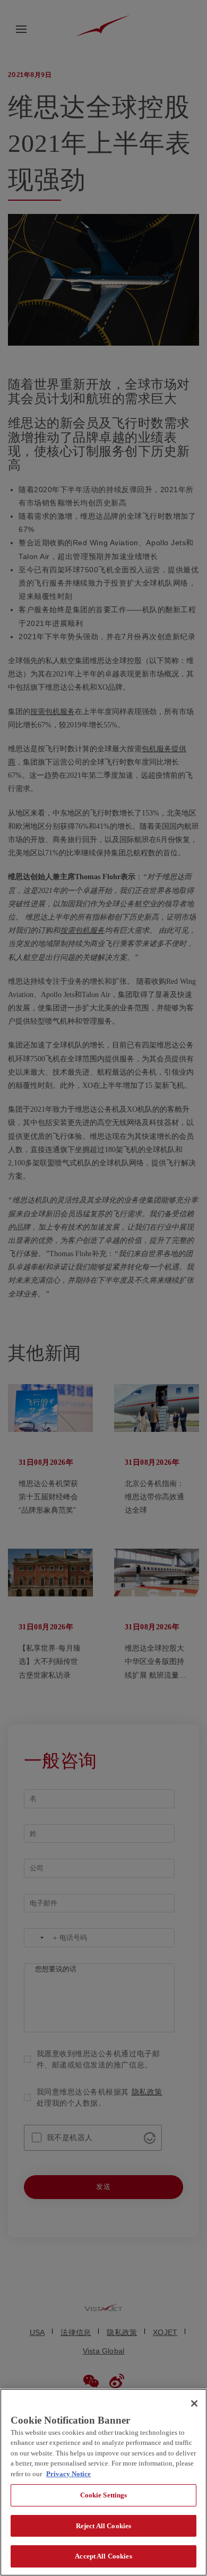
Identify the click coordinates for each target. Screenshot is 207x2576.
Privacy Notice (68, 2474)
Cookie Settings (104, 2495)
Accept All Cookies (103, 2556)
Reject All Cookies (103, 2526)
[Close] (194, 2403)
